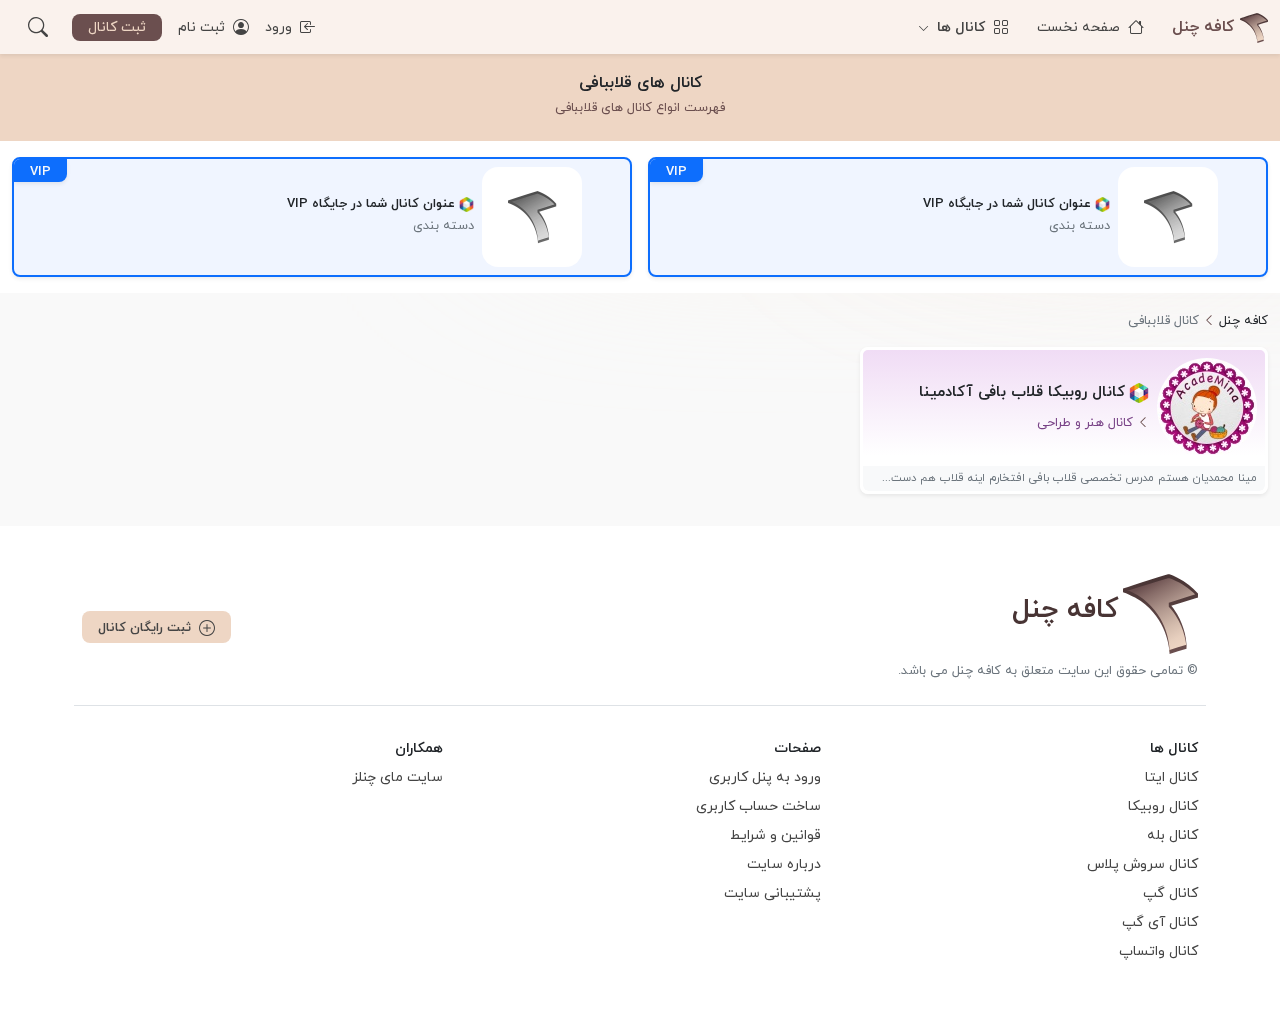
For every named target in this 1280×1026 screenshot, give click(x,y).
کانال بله (1172, 835)
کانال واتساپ (1158, 951)
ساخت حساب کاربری (758, 806)
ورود (280, 27)
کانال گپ (1170, 893)
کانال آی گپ (1160, 922)
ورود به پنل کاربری (765, 777)
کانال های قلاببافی (640, 83)
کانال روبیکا (1163, 806)
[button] (38, 27)
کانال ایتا (1171, 777)
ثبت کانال (117, 27)
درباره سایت (784, 864)
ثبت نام (203, 27)
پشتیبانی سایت (772, 893)
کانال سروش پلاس (1142, 864)
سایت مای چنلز (397, 777)
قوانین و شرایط (775, 835)
